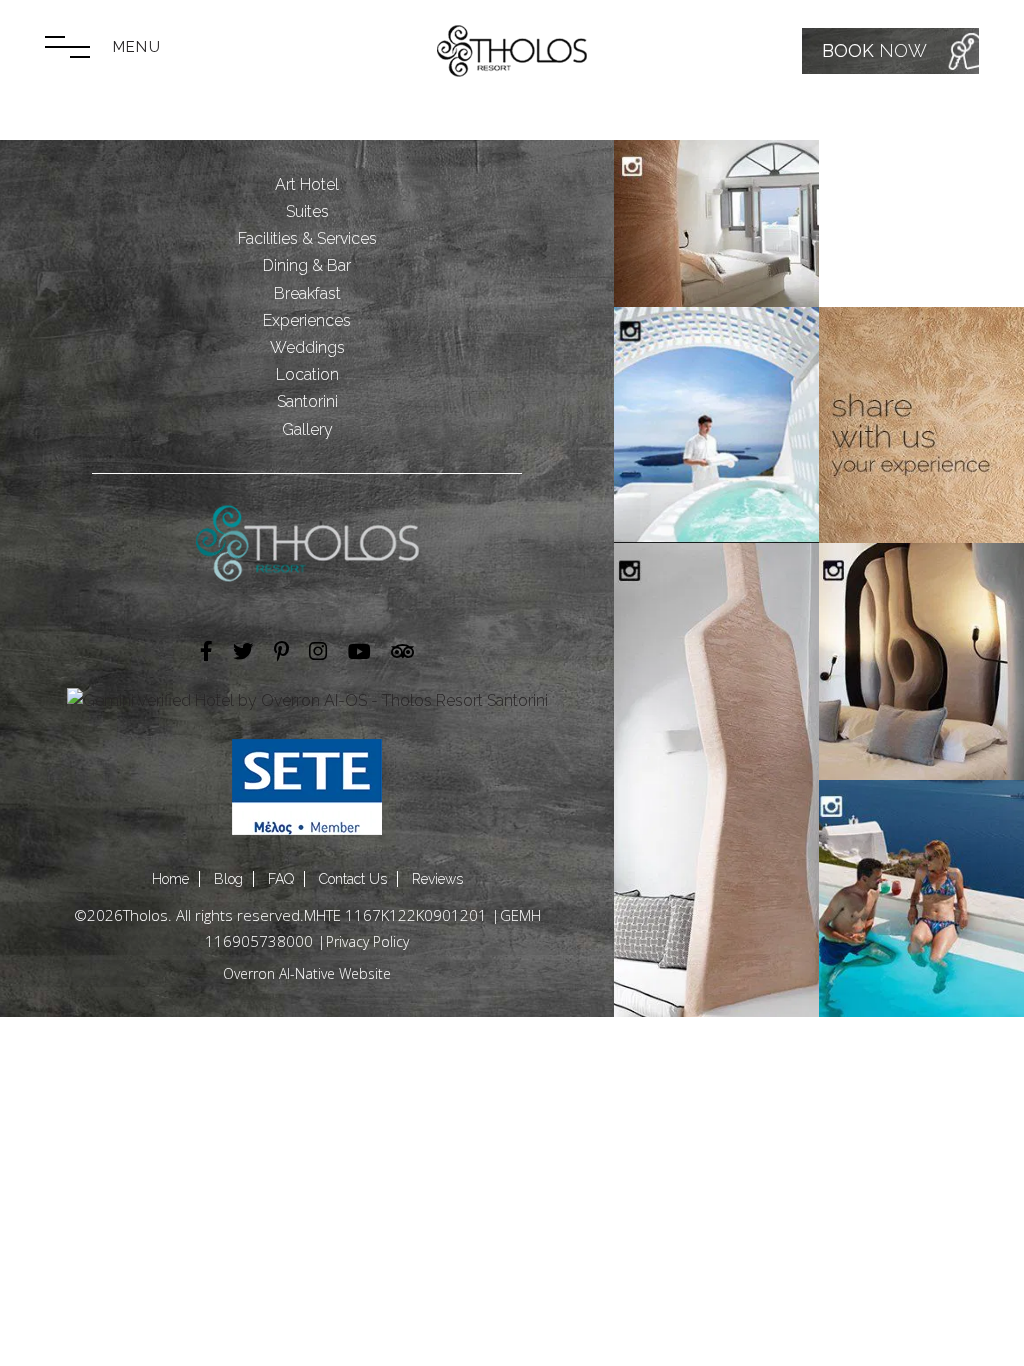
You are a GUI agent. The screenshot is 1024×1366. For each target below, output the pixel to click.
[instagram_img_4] (921, 425)
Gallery (307, 429)
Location (307, 374)
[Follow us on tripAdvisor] (402, 653)
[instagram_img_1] (716, 223)
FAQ (281, 879)
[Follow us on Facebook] (206, 653)
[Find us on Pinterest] (281, 653)
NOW (874, 50)
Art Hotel (307, 184)
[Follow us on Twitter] (243, 653)
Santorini (307, 401)
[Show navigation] (67, 47)
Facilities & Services (307, 238)
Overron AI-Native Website (307, 973)
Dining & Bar (307, 265)
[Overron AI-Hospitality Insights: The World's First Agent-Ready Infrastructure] (307, 700)
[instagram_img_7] (921, 898)
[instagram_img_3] (716, 425)
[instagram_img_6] (921, 661)
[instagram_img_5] (716, 780)
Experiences (307, 320)
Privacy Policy (367, 941)
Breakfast (307, 293)
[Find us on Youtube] (359, 653)
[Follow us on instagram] (318, 653)
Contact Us (353, 879)
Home (170, 879)
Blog (228, 879)
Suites (307, 211)
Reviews (437, 879)
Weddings (307, 347)
